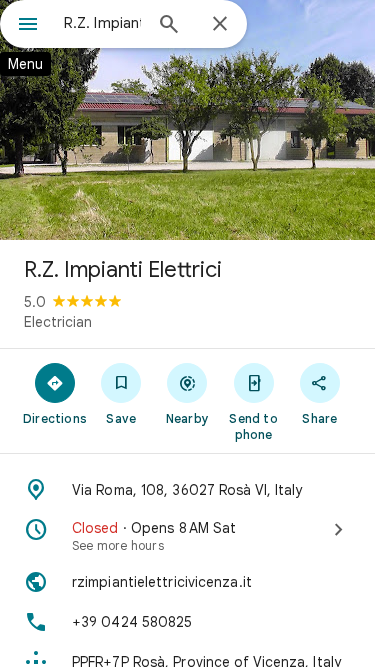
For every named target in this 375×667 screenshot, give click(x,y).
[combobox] (102, 23)
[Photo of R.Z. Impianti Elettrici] (187, 120)
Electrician (58, 322)
